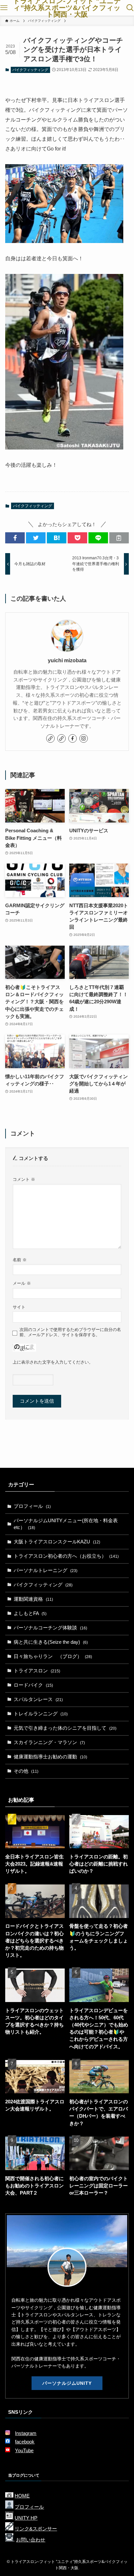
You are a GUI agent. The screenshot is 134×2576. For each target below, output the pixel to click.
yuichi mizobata (67, 660)
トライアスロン (37, 1671)
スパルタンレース (38, 1699)
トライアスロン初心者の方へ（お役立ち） (66, 1556)
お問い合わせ (31, 2540)
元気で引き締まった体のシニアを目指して (65, 1728)
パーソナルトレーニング (46, 1570)
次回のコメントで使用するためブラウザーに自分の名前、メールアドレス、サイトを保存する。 (70, 1332)
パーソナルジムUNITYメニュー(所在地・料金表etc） (66, 1524)
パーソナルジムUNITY (67, 2383)
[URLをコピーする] (119, 538)
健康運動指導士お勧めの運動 (50, 1757)
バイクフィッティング (30, 70)
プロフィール (32, 1506)
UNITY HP (26, 2518)
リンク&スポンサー (36, 2529)
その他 (26, 1771)
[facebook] (73, 738)
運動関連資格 (33, 1599)
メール (22, 1283)
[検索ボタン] (130, 8)
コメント (24, 1179)
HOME (22, 2496)
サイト (19, 1307)
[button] (15, 538)
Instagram (26, 2433)
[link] (50, 738)
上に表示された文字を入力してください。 (53, 1362)
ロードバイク (33, 1685)
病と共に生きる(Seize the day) (51, 1642)
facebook (25, 2442)
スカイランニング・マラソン (49, 1742)
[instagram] (84, 738)
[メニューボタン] (4, 8)
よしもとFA (30, 1613)
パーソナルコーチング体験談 (50, 1628)
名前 (20, 1260)
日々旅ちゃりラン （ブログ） (53, 1656)
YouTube (24, 2451)
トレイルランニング (41, 1714)
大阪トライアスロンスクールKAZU (57, 1542)
